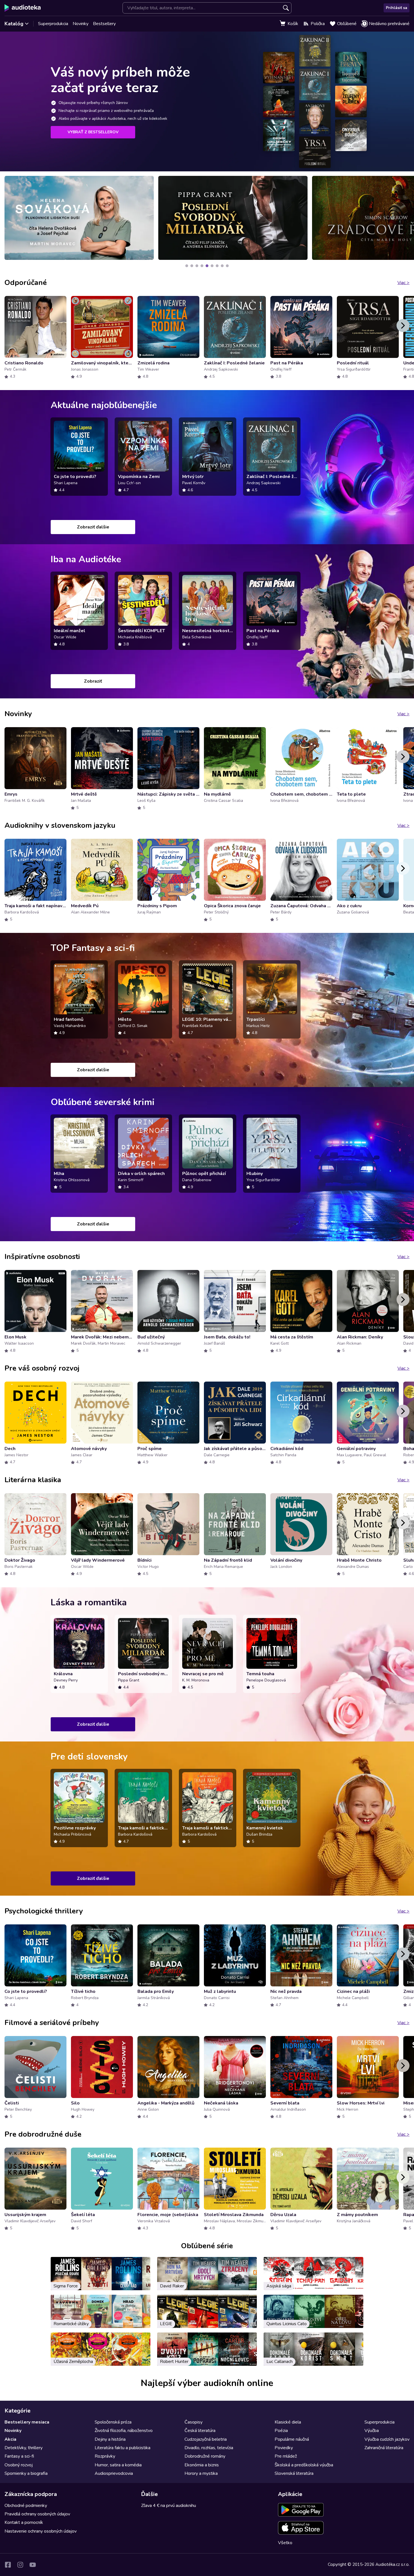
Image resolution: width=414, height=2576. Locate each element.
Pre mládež (286, 2456)
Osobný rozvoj (19, 2465)
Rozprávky (105, 2456)
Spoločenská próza (113, 2422)
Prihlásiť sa (397, 8)
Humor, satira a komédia (118, 2465)
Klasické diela (288, 2422)
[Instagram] (20, 2565)
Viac (403, 283)
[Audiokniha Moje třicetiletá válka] (233, 218)
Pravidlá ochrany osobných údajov (37, 2514)
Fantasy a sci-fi (19, 2456)
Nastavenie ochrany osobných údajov (41, 2531)
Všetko (285, 2543)
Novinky (81, 24)
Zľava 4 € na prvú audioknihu (169, 2506)
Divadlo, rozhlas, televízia (209, 2448)
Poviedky (284, 2448)
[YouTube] (33, 2565)
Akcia (10, 2439)
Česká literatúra (200, 2431)
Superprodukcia (53, 24)
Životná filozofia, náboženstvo (124, 2431)
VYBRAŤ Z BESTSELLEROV (93, 132)
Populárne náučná (292, 2439)
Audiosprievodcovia (114, 2473)
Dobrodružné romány (205, 2456)
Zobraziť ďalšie (93, 527)
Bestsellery (104, 24)
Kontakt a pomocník (24, 2522)
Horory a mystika (201, 2473)
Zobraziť (93, 681)
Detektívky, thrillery (24, 2448)
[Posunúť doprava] (403, 326)
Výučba (372, 2431)
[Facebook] (8, 2565)
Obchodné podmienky (26, 2506)
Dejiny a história (110, 2439)
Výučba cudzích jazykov (387, 2439)
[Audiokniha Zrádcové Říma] (79, 218)
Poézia (281, 2431)
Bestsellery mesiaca (27, 2422)
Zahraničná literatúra (384, 2448)
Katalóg (14, 24)
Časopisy (193, 2422)
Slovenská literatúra (294, 2473)
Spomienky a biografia (26, 2473)
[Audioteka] (23, 8)
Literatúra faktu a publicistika (123, 2448)
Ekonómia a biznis (202, 2465)
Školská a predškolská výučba (304, 2465)
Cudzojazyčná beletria (206, 2439)
